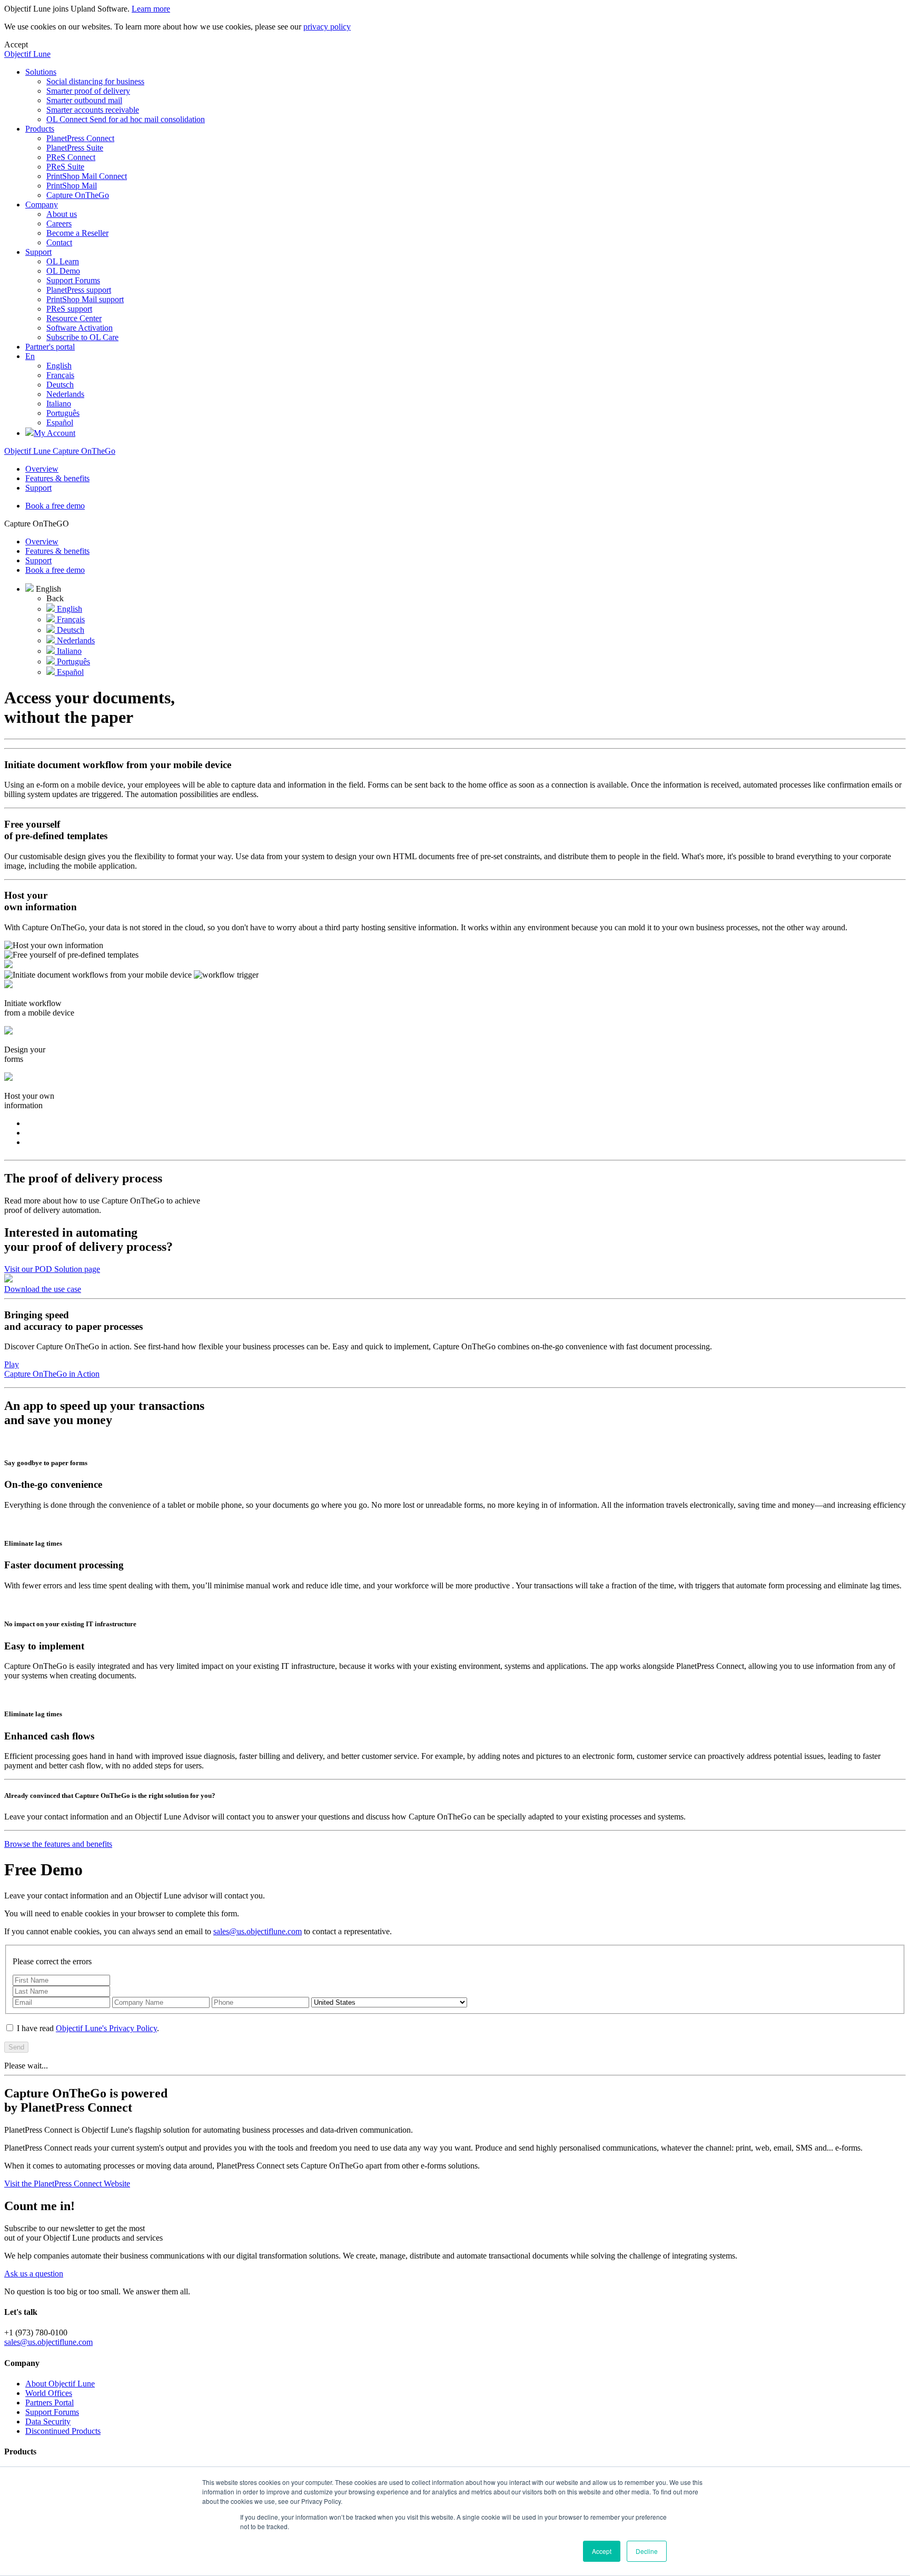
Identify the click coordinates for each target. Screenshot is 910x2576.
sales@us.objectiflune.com (258, 1931)
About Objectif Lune (60, 2384)
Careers (59, 223)
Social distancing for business (95, 81)
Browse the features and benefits (58, 1844)
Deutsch (60, 385)
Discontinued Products (63, 2431)
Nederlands (65, 394)
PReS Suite (65, 167)
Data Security (48, 2421)
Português (63, 413)
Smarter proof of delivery (88, 91)
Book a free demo (55, 506)
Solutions (41, 72)
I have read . (87, 2028)
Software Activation (80, 328)
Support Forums (73, 280)
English (59, 366)
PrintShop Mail (72, 186)
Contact (59, 242)
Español (60, 422)
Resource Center (74, 318)
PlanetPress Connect (80, 138)
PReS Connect (71, 157)
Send (16, 2047)
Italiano (59, 404)
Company (42, 205)
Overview (42, 469)
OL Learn (63, 261)
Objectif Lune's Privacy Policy (106, 2028)
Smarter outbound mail (84, 100)
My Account (55, 433)
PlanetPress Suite (75, 148)
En (30, 356)
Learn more (151, 9)
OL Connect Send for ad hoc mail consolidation (126, 119)
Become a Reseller (77, 233)
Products (40, 129)
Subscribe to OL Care (82, 337)
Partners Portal (50, 2403)
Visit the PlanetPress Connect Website (67, 2184)
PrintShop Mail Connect (87, 176)
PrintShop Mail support (85, 299)
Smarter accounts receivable (93, 110)
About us (62, 214)
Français (60, 375)
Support (38, 252)
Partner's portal (50, 347)
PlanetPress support (79, 290)
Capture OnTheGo (78, 195)
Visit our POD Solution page (52, 1269)
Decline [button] (647, 2551)
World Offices (49, 2393)
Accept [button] (602, 2551)
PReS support (69, 309)
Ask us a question (34, 2274)
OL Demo (63, 271)
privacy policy (327, 27)
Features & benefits (57, 478)
